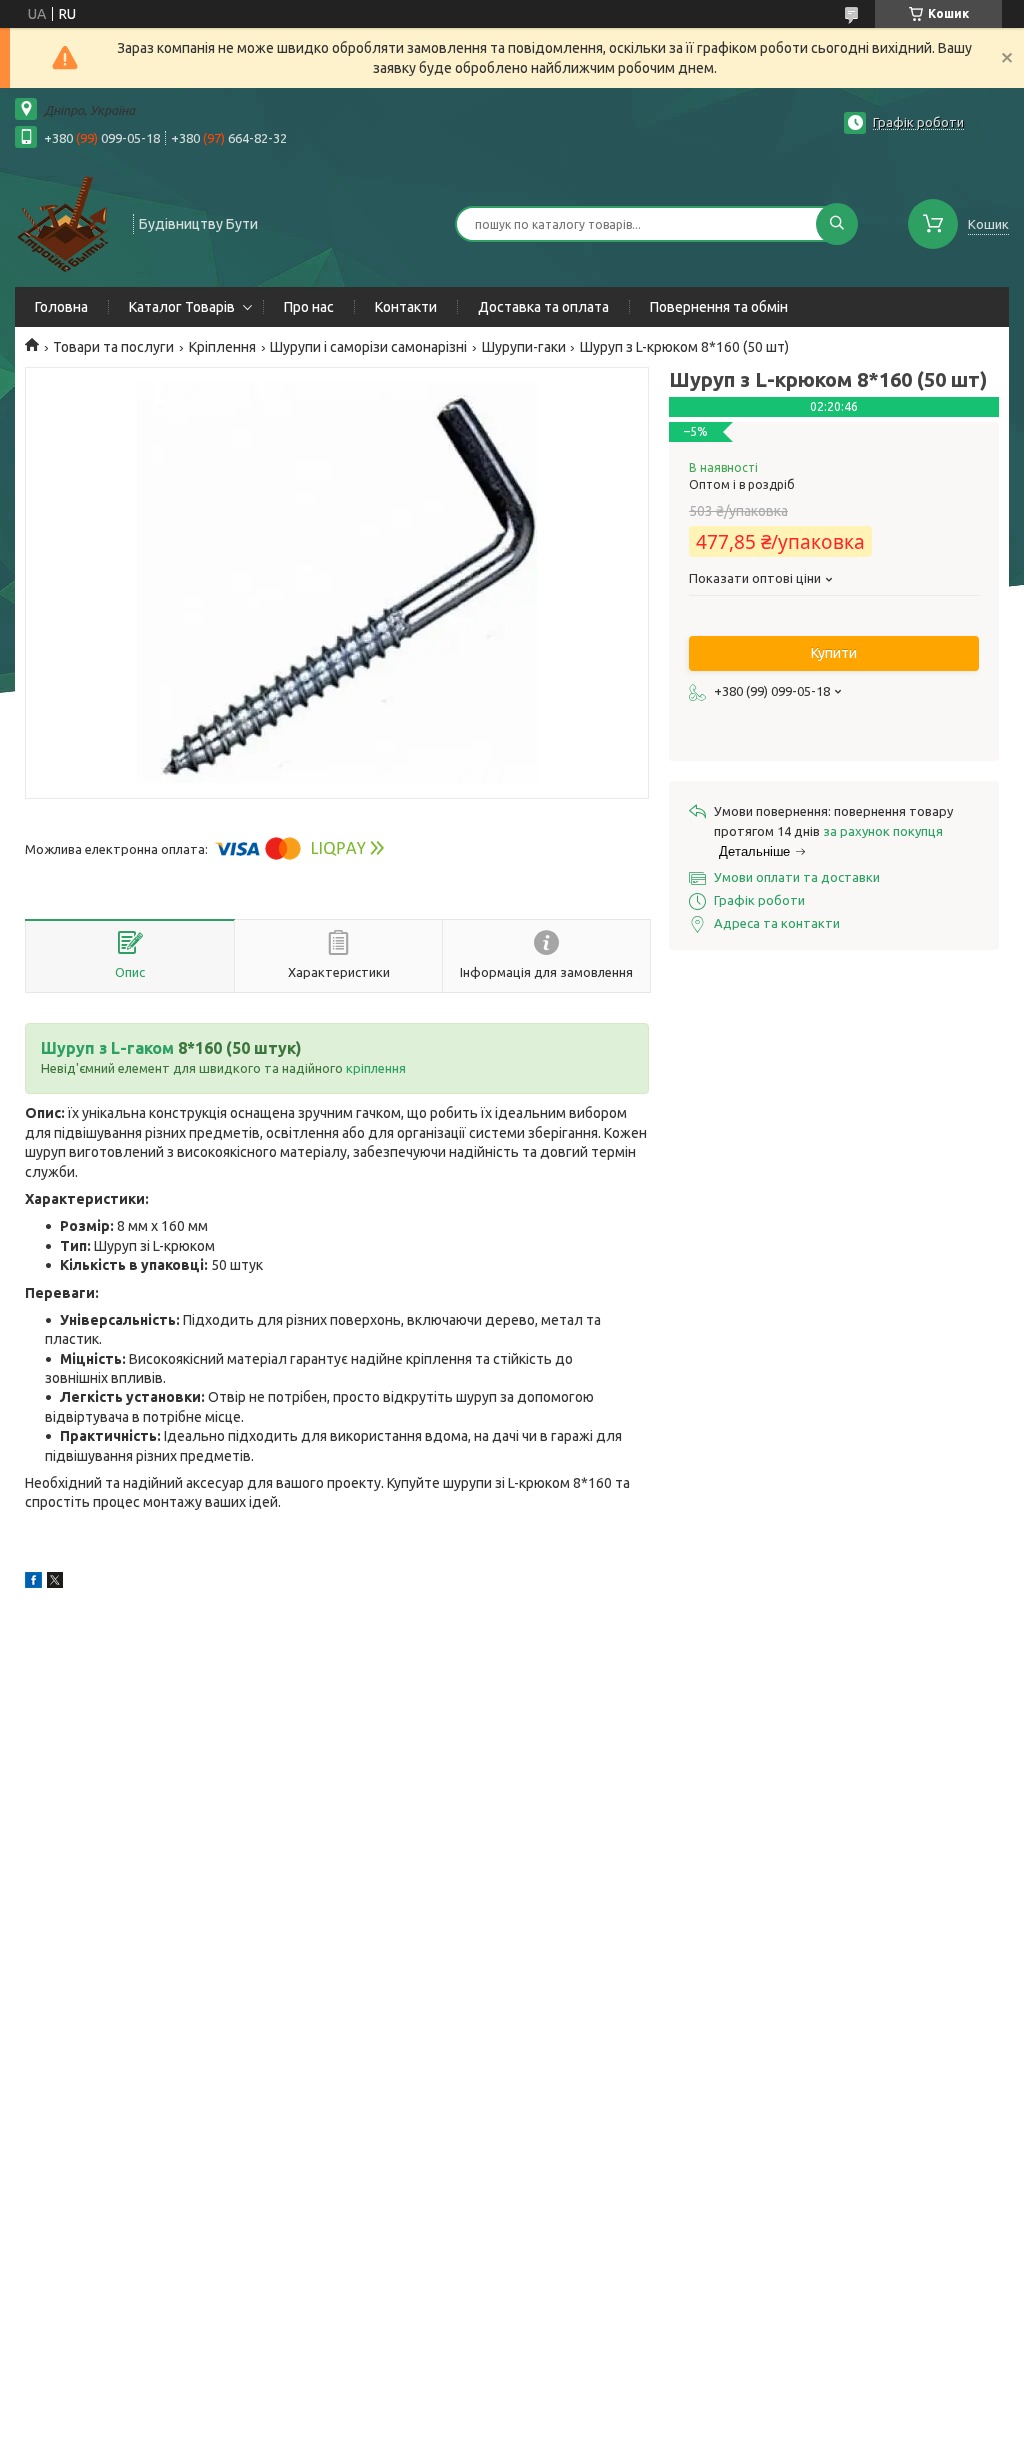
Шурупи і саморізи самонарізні (368, 347)
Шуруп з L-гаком (107, 1048)
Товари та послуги (113, 347)
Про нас (309, 307)
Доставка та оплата (543, 307)
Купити (834, 653)
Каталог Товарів (182, 307)
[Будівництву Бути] (65, 222)
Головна (61, 307)
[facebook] (33, 1583)
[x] (55, 1583)
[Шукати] (837, 224)
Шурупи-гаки (524, 347)
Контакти (406, 307)
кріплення (376, 1068)
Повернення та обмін (719, 307)
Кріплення (222, 347)
